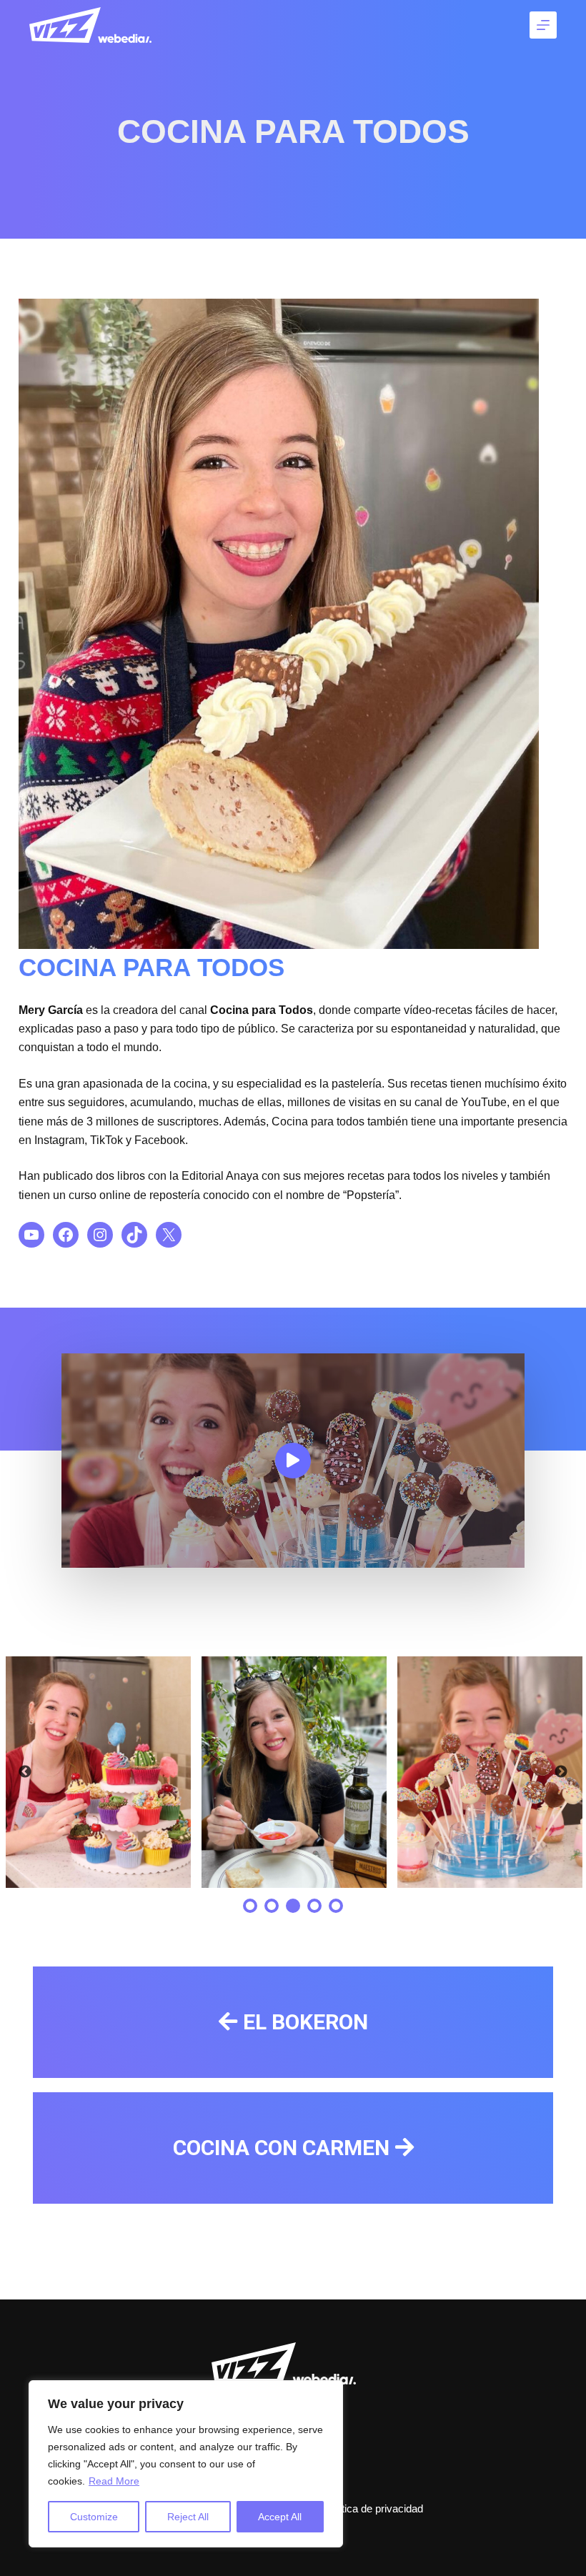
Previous (25, 1772)
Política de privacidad (373, 2508)
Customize (94, 2517)
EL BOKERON (306, 2022)
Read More (114, 2481)
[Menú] (543, 25)
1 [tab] (250, 1906)
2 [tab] (272, 1906)
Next (561, 1772)
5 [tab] (336, 1906)
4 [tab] (314, 1906)
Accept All (280, 2517)
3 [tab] (293, 1906)
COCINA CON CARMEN (281, 2148)
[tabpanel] (98, 1772)
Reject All (188, 2517)
